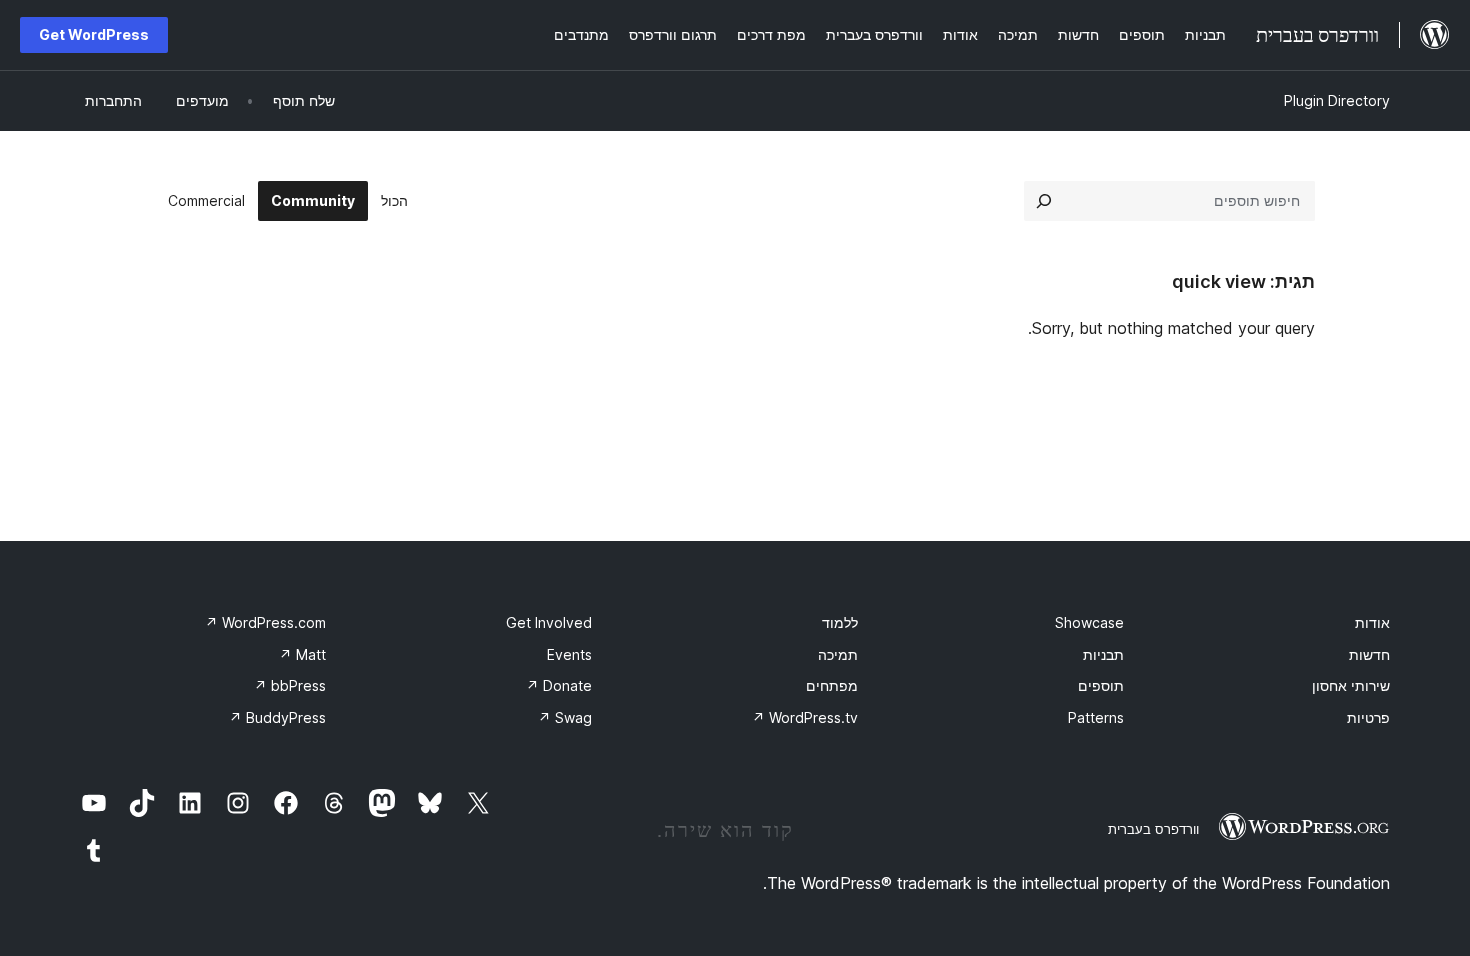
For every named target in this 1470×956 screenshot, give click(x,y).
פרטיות (1368, 717)
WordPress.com (265, 622)
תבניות (1103, 654)
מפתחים (832, 685)
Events (569, 654)
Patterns (1096, 717)
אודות (1372, 622)
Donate (559, 685)
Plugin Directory (1337, 100)
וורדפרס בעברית (1153, 829)
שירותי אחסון (1351, 685)
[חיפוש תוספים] (1044, 201)
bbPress (290, 685)
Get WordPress (94, 34)
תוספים (1101, 685)
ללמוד (840, 622)
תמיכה (838, 654)
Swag (565, 717)
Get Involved (549, 622)
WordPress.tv (805, 717)
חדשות (1369, 654)
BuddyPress (277, 717)
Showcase (1089, 622)
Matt (302, 654)
